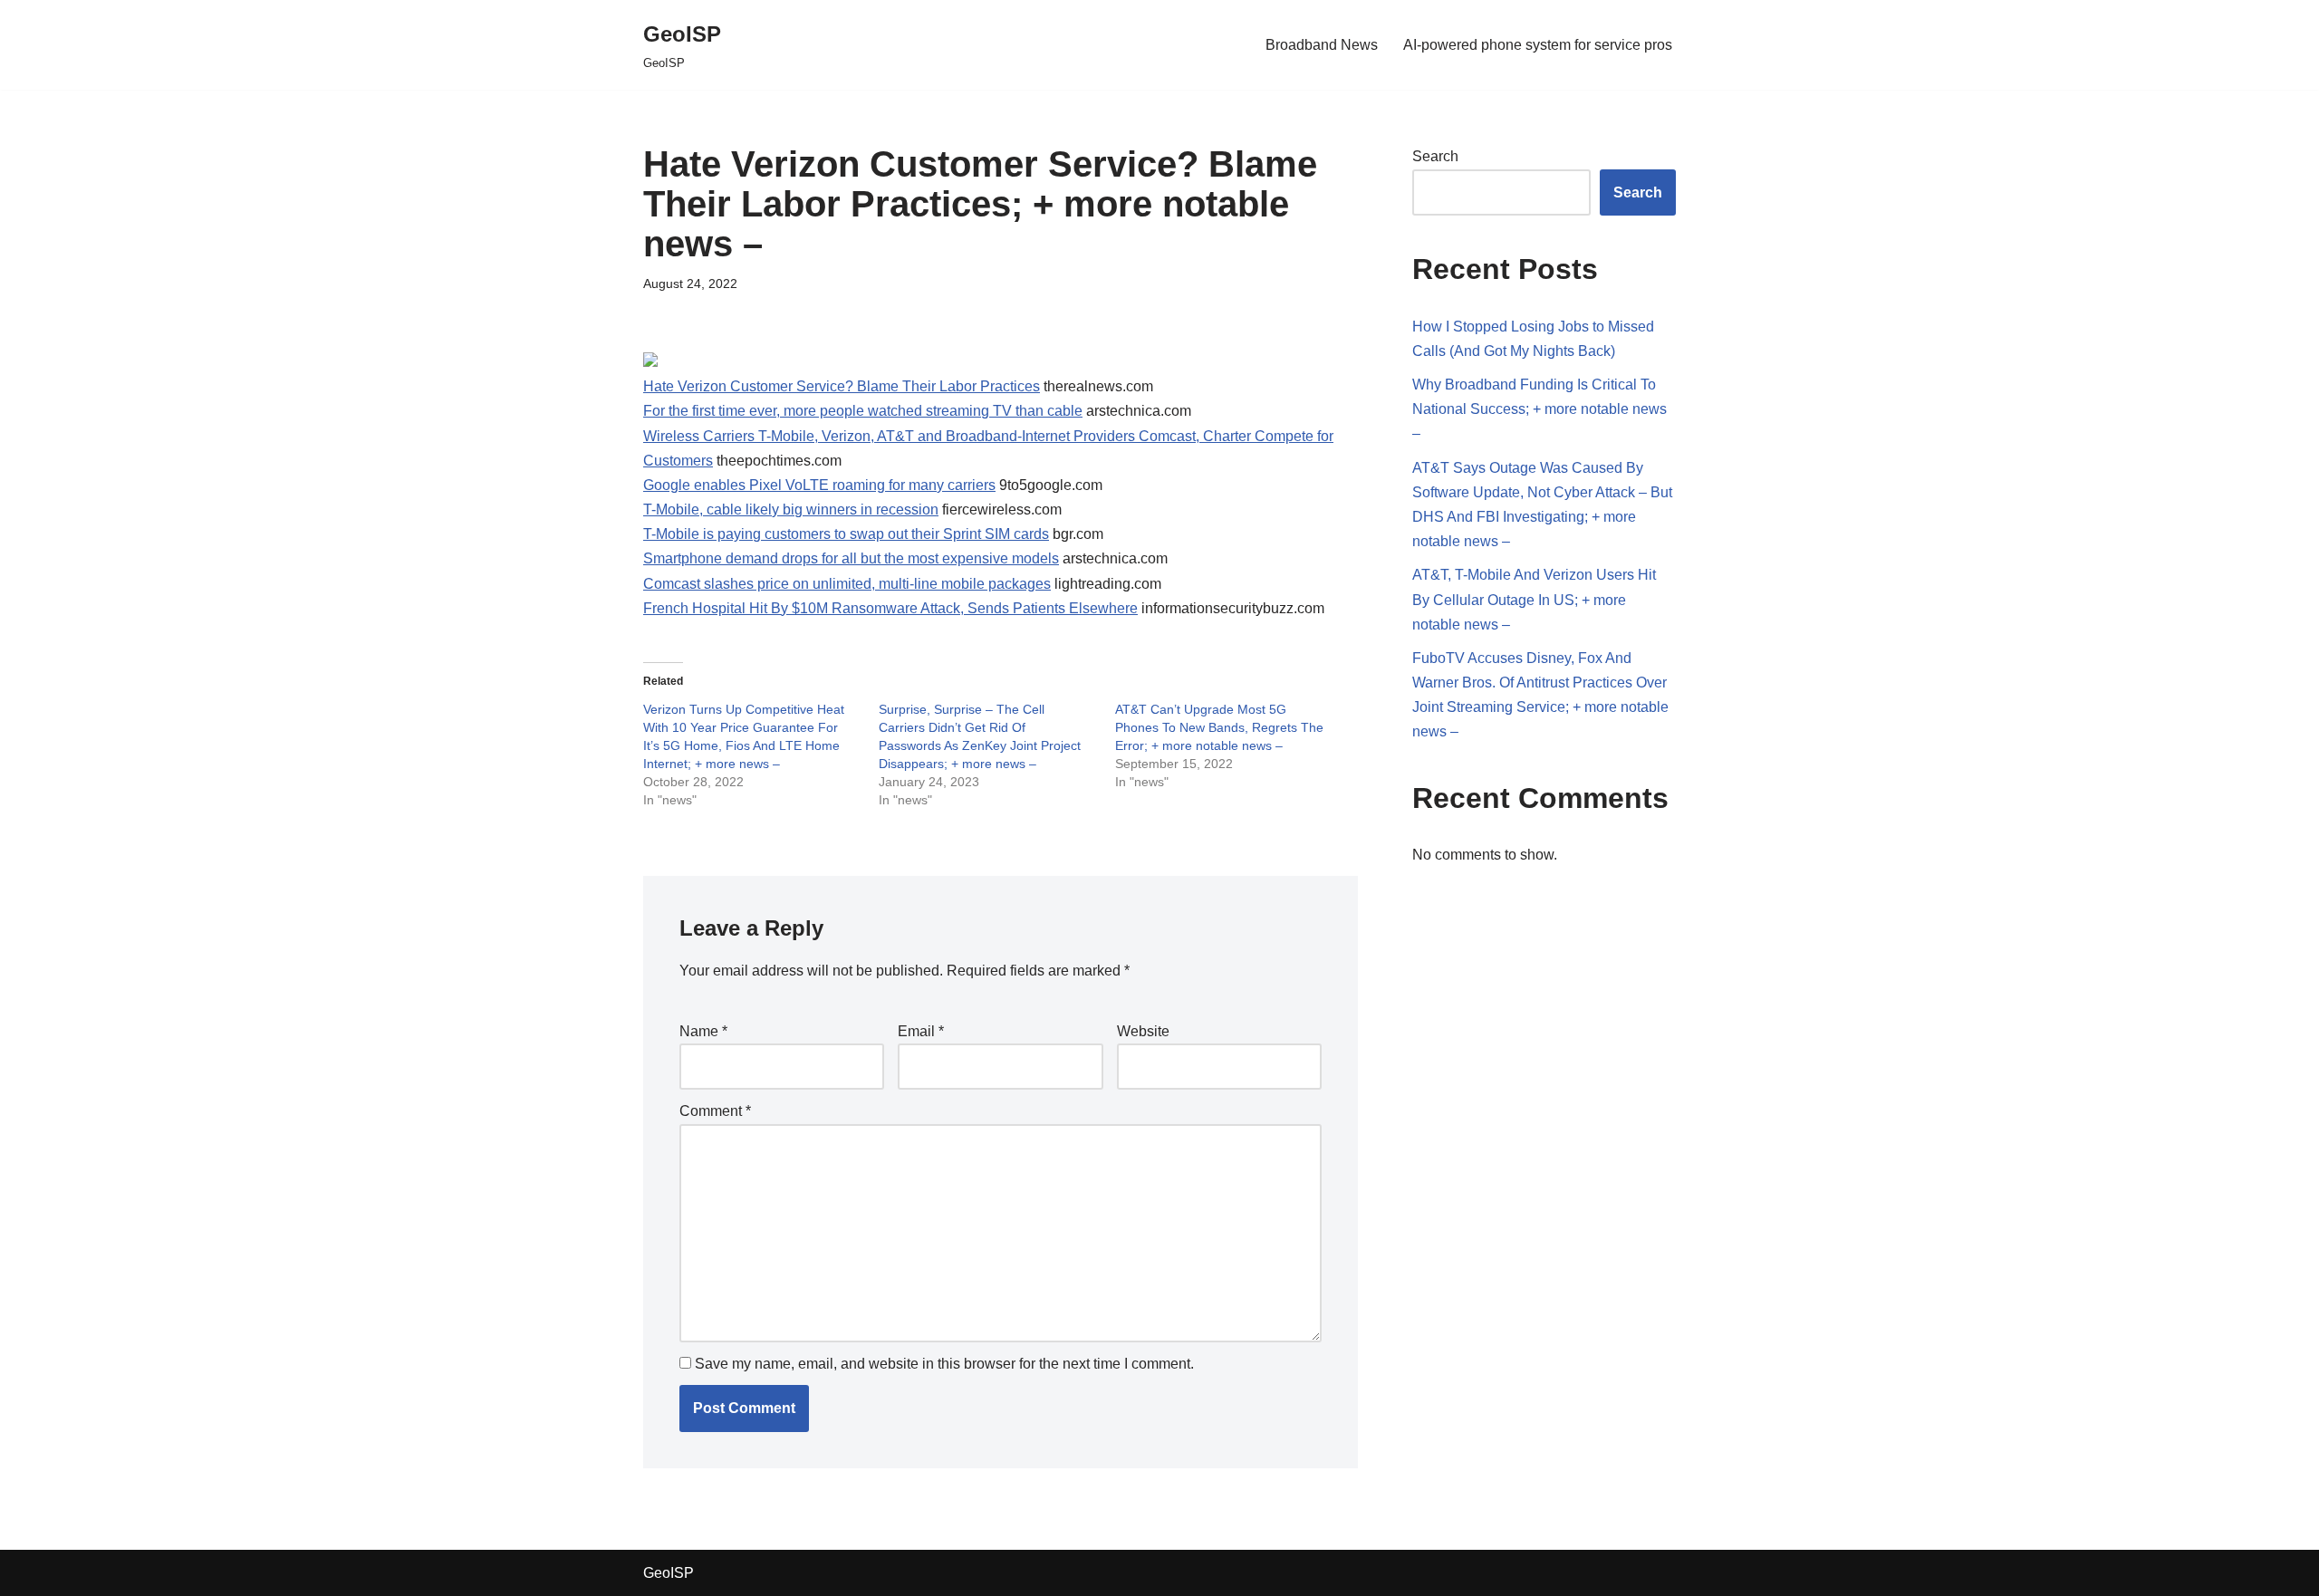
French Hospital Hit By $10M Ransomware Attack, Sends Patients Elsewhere (890, 608)
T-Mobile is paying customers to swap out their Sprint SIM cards (846, 534)
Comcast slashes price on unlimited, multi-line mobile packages (847, 584)
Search (1435, 156)
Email (921, 1031)
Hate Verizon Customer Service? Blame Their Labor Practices (842, 386)
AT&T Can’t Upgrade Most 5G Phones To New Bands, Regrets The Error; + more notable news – (1219, 727)
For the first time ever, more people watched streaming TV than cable (863, 411)
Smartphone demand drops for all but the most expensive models (851, 558)
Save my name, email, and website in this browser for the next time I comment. (944, 1364)
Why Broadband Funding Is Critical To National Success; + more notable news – (1540, 409)
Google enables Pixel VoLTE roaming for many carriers (819, 485)
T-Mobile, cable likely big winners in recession (791, 510)
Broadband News (1322, 45)
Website (1143, 1031)
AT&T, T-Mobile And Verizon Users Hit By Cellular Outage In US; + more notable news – (1534, 599)
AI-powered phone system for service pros (1538, 45)
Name (703, 1031)
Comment (715, 1111)
